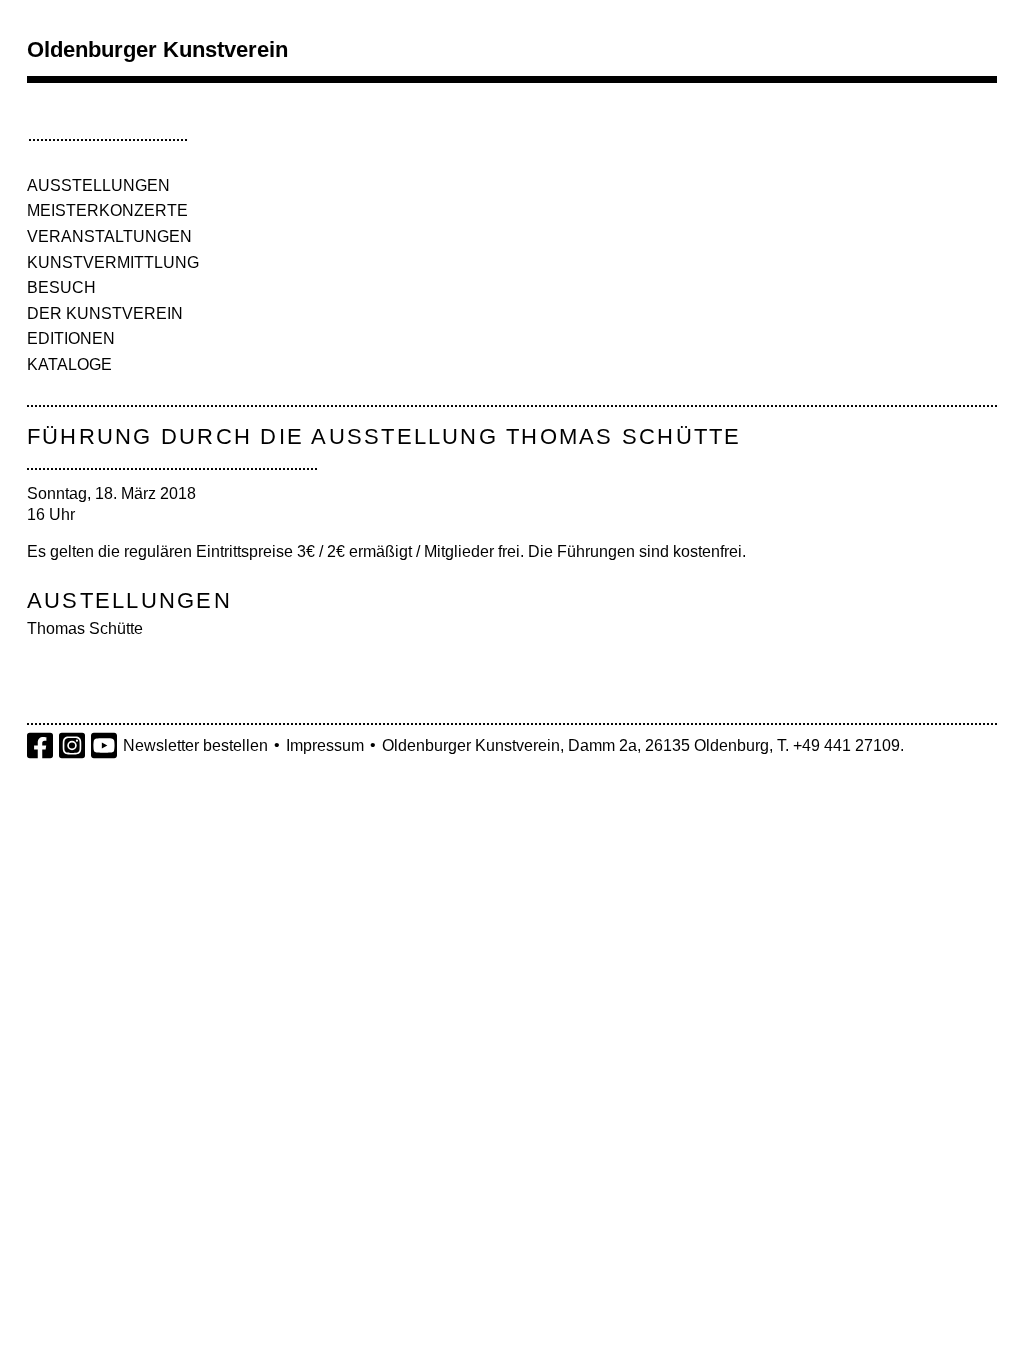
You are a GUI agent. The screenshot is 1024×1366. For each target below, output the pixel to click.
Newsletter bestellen (195, 745)
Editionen (71, 338)
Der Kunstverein (105, 313)
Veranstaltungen (109, 236)
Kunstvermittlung (113, 262)
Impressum (325, 745)
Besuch (61, 287)
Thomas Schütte (85, 628)
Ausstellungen (98, 185)
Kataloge (69, 364)
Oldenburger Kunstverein (157, 49)
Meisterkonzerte (107, 210)
